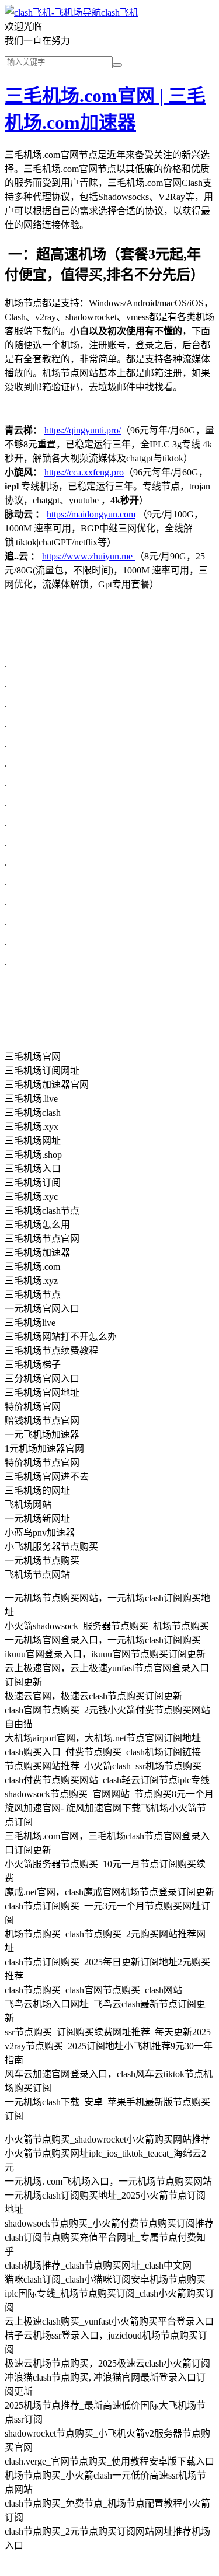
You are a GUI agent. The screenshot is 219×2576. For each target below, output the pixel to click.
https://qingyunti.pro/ (83, 430)
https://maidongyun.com (91, 514)
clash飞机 (120, 13)
